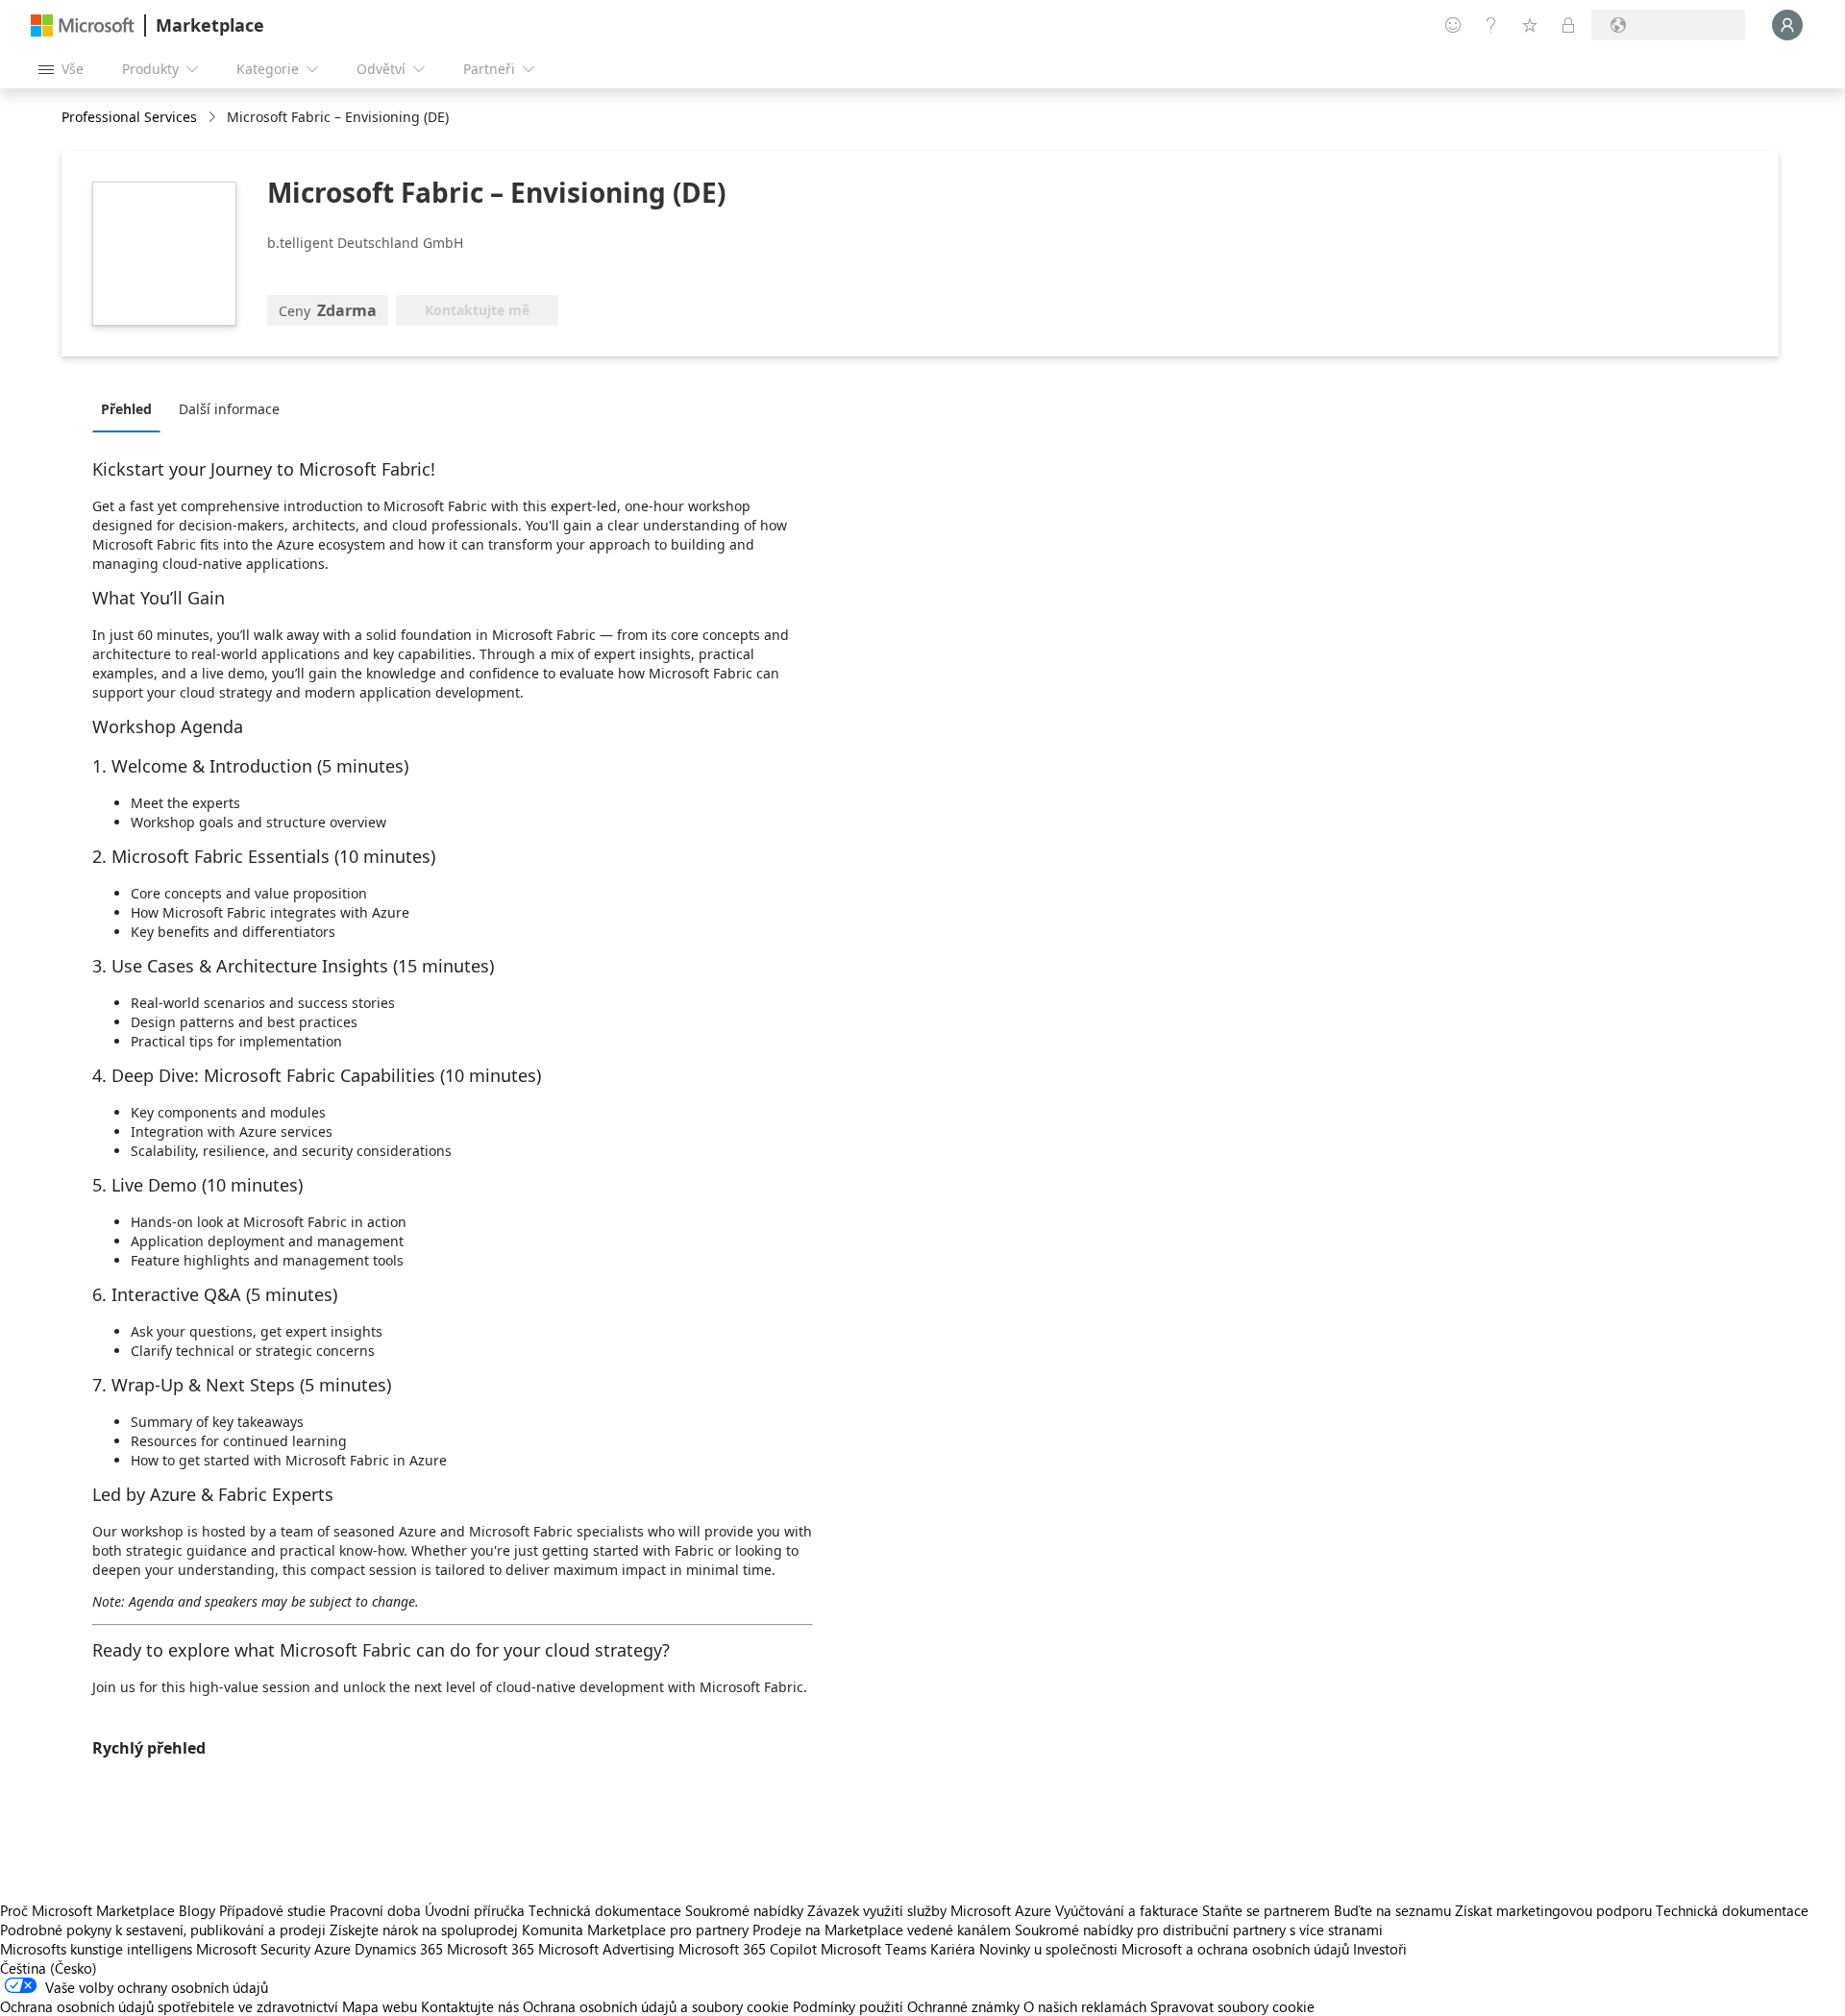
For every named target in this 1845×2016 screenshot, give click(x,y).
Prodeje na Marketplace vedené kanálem (882, 1930)
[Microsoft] (83, 25)
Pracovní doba (375, 1910)
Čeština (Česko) (49, 1968)
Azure (332, 1949)
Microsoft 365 (491, 1949)
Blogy (197, 1910)
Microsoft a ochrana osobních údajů (1235, 1949)
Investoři (1380, 1949)
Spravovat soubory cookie (1232, 2006)
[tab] (131, 408)
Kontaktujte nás (470, 2006)
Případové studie (272, 1910)
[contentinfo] (214, 118)
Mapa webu (380, 2006)
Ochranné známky (963, 2006)
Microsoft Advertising (606, 1949)
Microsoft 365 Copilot (748, 1949)
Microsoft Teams (873, 1949)
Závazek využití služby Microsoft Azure (931, 1910)
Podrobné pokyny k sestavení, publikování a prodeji (163, 1930)
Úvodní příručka (475, 1910)
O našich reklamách (1085, 2006)
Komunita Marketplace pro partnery (635, 1930)
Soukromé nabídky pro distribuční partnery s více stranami (1199, 1930)
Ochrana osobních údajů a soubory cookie (656, 2006)
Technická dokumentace (605, 1910)
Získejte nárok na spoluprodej (424, 1930)
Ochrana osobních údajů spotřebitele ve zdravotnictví (169, 2006)
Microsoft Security (253, 1949)
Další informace (229, 409)
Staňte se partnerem (1266, 1910)
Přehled (126, 409)
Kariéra (953, 1949)
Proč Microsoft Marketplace (87, 1910)
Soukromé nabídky (744, 1910)
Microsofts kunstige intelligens (96, 1949)
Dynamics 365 (399, 1949)
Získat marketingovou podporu (1553, 1910)
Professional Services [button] (129, 117)
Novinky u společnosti (1048, 1949)
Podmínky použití (848, 2006)
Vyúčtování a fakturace (1127, 1910)
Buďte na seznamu (1392, 1910)
